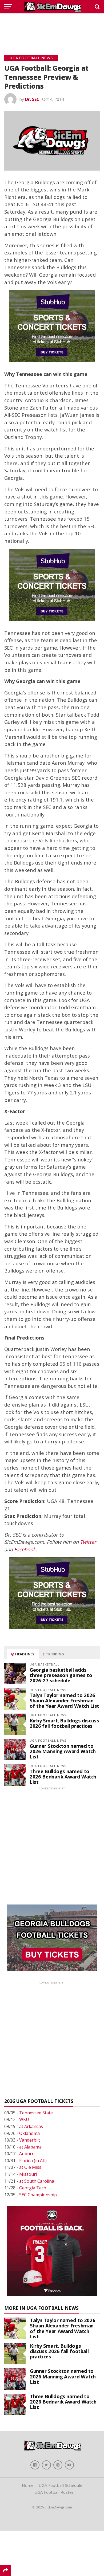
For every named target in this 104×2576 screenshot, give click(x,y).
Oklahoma (29, 2133)
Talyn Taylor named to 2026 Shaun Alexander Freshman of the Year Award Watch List (64, 1700)
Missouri (28, 2174)
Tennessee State (36, 2113)
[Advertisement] (52, 28)
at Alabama (30, 2147)
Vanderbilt (30, 2140)
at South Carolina (37, 2181)
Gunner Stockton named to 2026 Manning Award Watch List (63, 1751)
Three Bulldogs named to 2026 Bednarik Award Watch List (63, 1776)
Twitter (88, 1542)
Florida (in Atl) (33, 2161)
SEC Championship (38, 2195)
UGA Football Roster (54, 2492)
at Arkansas (31, 2126)
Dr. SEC (32, 99)
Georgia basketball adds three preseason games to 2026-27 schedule (61, 1675)
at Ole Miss (30, 2167)
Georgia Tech (33, 2188)
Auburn (27, 2154)
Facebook (25, 1549)
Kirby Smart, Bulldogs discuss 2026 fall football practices (64, 1723)
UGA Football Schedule (61, 2485)
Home (28, 2485)
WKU (24, 2119)
